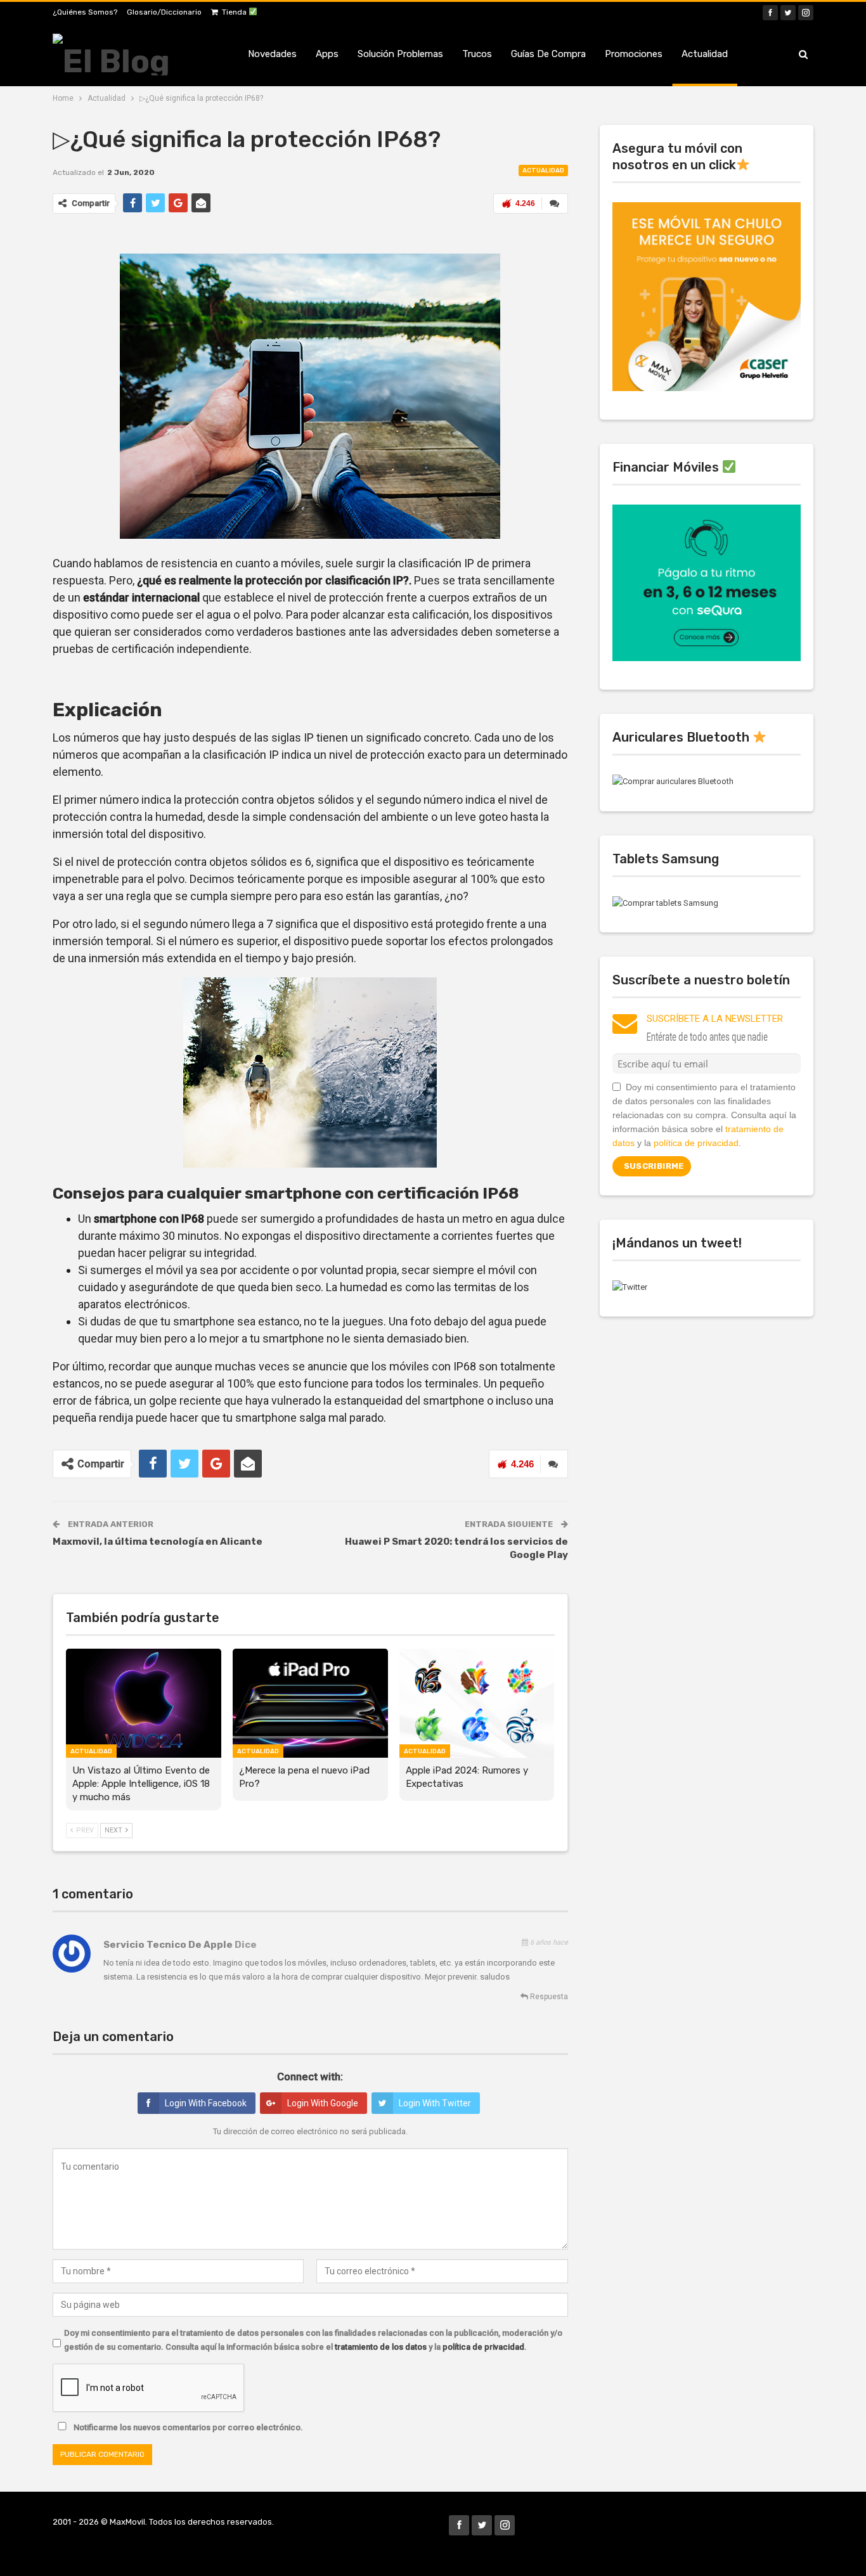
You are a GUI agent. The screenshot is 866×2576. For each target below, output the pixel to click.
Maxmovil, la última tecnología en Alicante (158, 1542)
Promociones (634, 54)
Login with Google (323, 2103)
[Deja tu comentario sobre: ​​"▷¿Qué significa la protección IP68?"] (555, 203)
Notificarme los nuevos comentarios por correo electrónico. (187, 2427)
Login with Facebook (206, 2103)
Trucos (477, 54)
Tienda (235, 12)
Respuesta (548, 1997)
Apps (327, 54)
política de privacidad (483, 2347)
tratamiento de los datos (381, 2347)
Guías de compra (548, 54)
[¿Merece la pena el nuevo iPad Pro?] (310, 1703)
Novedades (272, 54)
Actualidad (705, 54)
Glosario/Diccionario (164, 12)
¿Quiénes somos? (85, 12)
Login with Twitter (435, 2103)
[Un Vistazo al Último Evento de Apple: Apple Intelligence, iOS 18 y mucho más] (144, 1703)
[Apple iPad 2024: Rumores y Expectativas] (477, 1703)
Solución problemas (400, 54)
